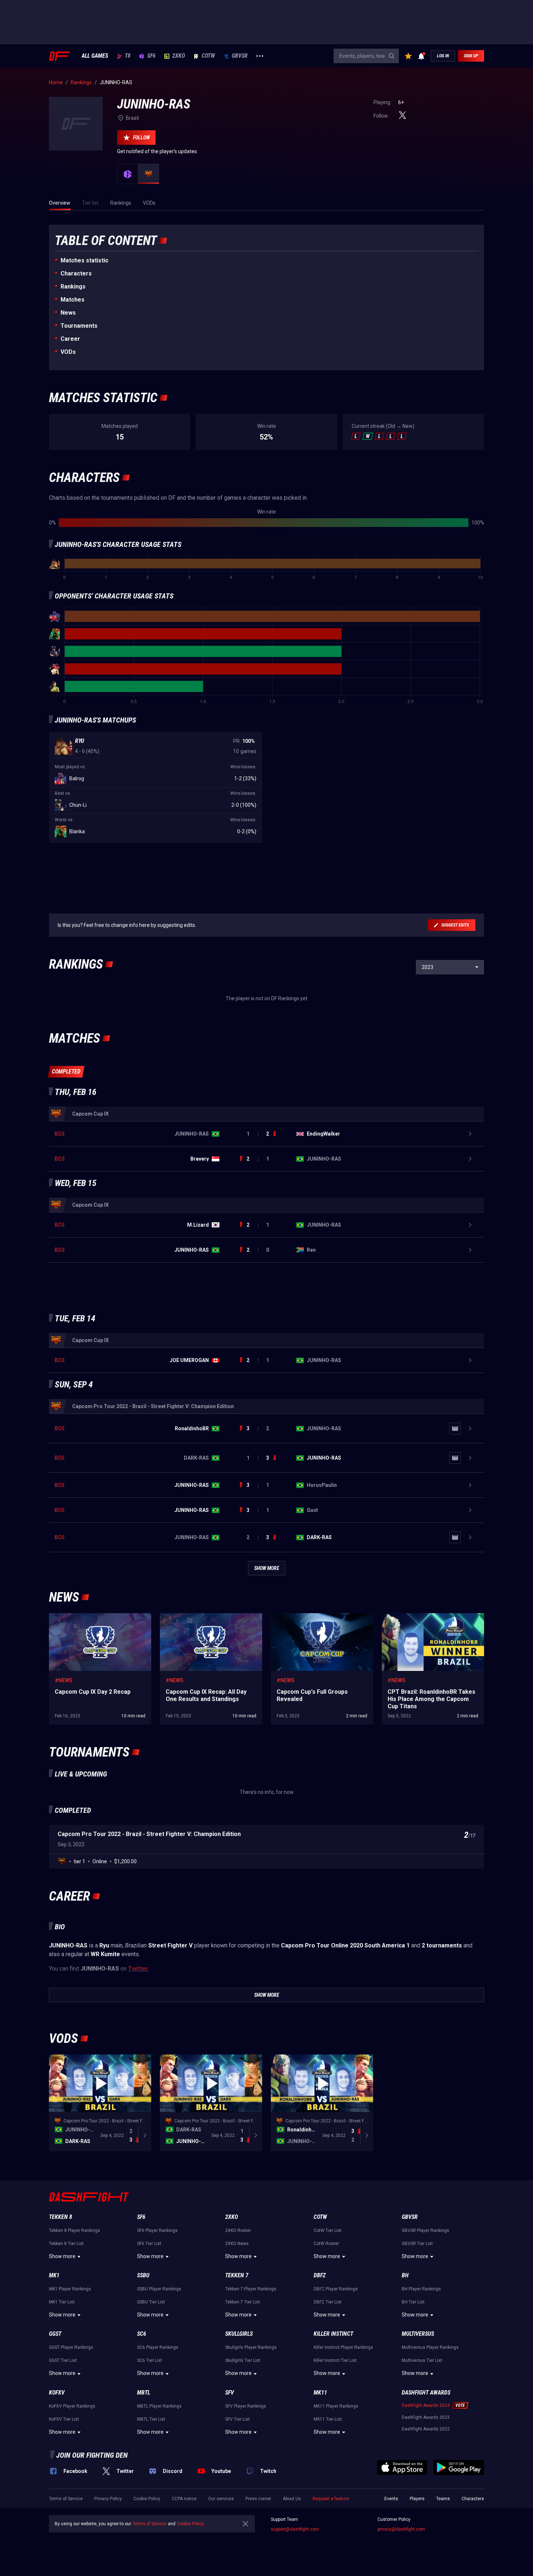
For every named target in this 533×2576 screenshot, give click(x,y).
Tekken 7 (237, 2275)
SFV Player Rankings (246, 2406)
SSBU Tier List (151, 2302)
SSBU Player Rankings (159, 2289)
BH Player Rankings (421, 2289)
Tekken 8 (61, 2217)
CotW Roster (326, 2244)
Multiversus (418, 2334)
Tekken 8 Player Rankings (75, 2231)
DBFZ (320, 2275)
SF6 (151, 56)
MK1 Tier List (62, 2302)
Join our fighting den (92, 2455)
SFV (230, 2393)
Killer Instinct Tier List (335, 2360)
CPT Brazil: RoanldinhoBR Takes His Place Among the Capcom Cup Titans (429, 1620)
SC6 (142, 2334)
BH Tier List (413, 2302)
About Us (292, 2499)
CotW (208, 56)
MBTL (144, 2393)
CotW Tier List (328, 2231)
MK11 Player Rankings (336, 2406)
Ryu (80, 741)
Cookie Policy (147, 2499)
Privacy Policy (108, 2499)
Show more (62, 2256)
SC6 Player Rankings (158, 2347)
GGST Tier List (63, 2360)
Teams (443, 2499)
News (68, 313)
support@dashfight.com (295, 2529)
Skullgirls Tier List (243, 2360)
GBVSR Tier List (417, 2244)
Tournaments (79, 326)
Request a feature (331, 2499)
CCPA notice (184, 2499)
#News (64, 1680)
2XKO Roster (238, 2231)
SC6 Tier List (150, 2360)
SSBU (143, 2275)
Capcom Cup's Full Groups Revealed (311, 1617)
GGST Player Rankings (71, 2347)
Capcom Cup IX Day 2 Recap (81, 1617)
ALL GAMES (95, 56)
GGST (55, 2334)
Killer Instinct (333, 2334)
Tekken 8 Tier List (66, 2244)
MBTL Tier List (151, 2419)
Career (70, 339)
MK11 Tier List (328, 2419)
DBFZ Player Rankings (336, 2289)
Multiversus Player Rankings (430, 2347)
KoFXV (57, 2393)
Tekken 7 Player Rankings (251, 2289)
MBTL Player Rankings (159, 2406)
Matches (73, 300)
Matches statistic (84, 260)
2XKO (179, 56)
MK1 (54, 2275)
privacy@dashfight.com (401, 2529)
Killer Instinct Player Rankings (343, 2347)
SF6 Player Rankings (157, 2231)
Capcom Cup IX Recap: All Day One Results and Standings (208, 1620)
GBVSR (240, 56)
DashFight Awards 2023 (426, 2417)
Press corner (258, 2499)
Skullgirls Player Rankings (251, 2347)
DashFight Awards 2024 (426, 2405)
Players (417, 2499)
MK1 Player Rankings (70, 2289)
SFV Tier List (237, 2419)
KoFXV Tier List (64, 2419)
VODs (68, 352)
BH (405, 2275)
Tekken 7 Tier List (243, 2302)
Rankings (73, 287)
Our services (221, 2499)
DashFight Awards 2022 (426, 2429)
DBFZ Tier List (328, 2302)
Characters (76, 273)
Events (391, 2499)
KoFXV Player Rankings (72, 2406)
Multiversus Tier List (422, 2360)
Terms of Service (66, 2499)
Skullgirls (239, 2334)
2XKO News (237, 2244)
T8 (128, 56)
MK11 (320, 2393)
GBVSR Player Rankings (425, 2231)
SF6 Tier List (149, 2244)
